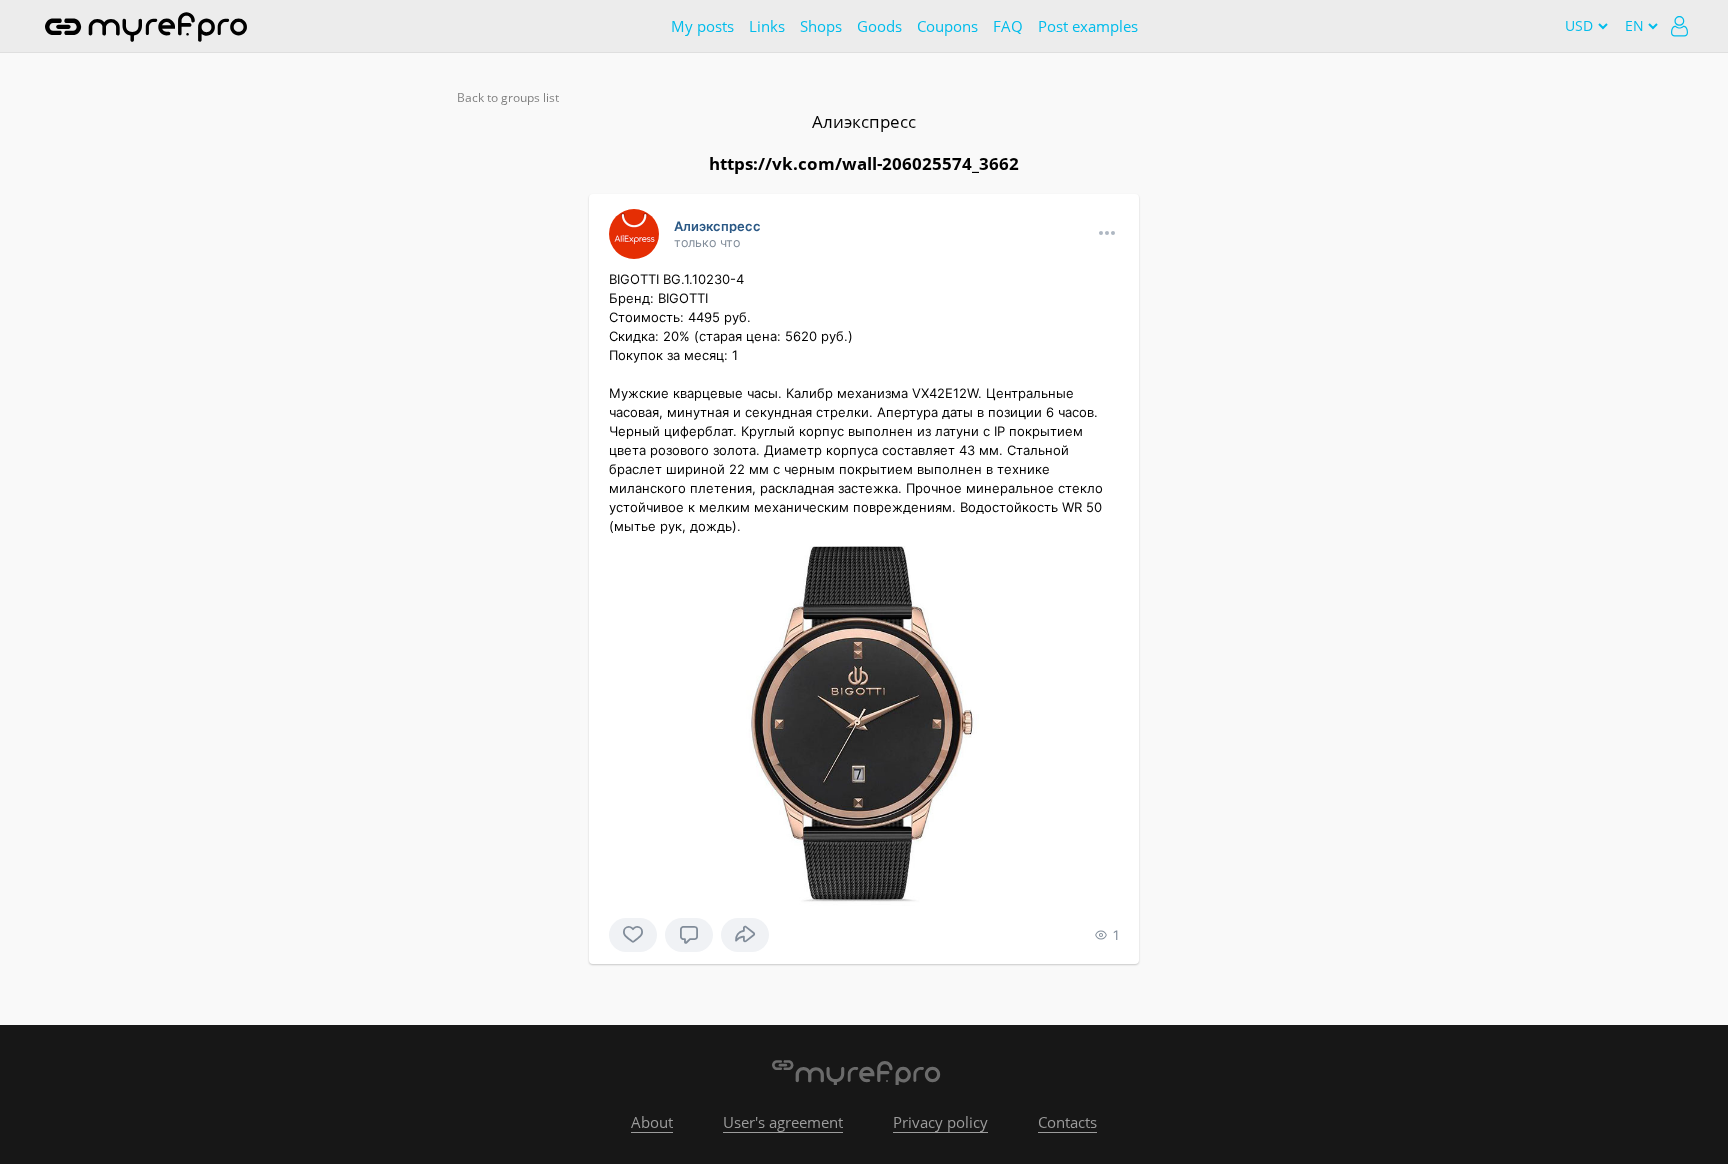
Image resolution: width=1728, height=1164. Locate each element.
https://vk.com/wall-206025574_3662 (864, 163)
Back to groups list (508, 97)
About (652, 1122)
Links (767, 26)
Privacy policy (940, 1122)
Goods (879, 26)
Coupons (947, 26)
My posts (702, 26)
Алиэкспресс (864, 121)
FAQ (1008, 26)
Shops (821, 26)
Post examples (1088, 26)
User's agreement (783, 1122)
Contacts (1067, 1122)
